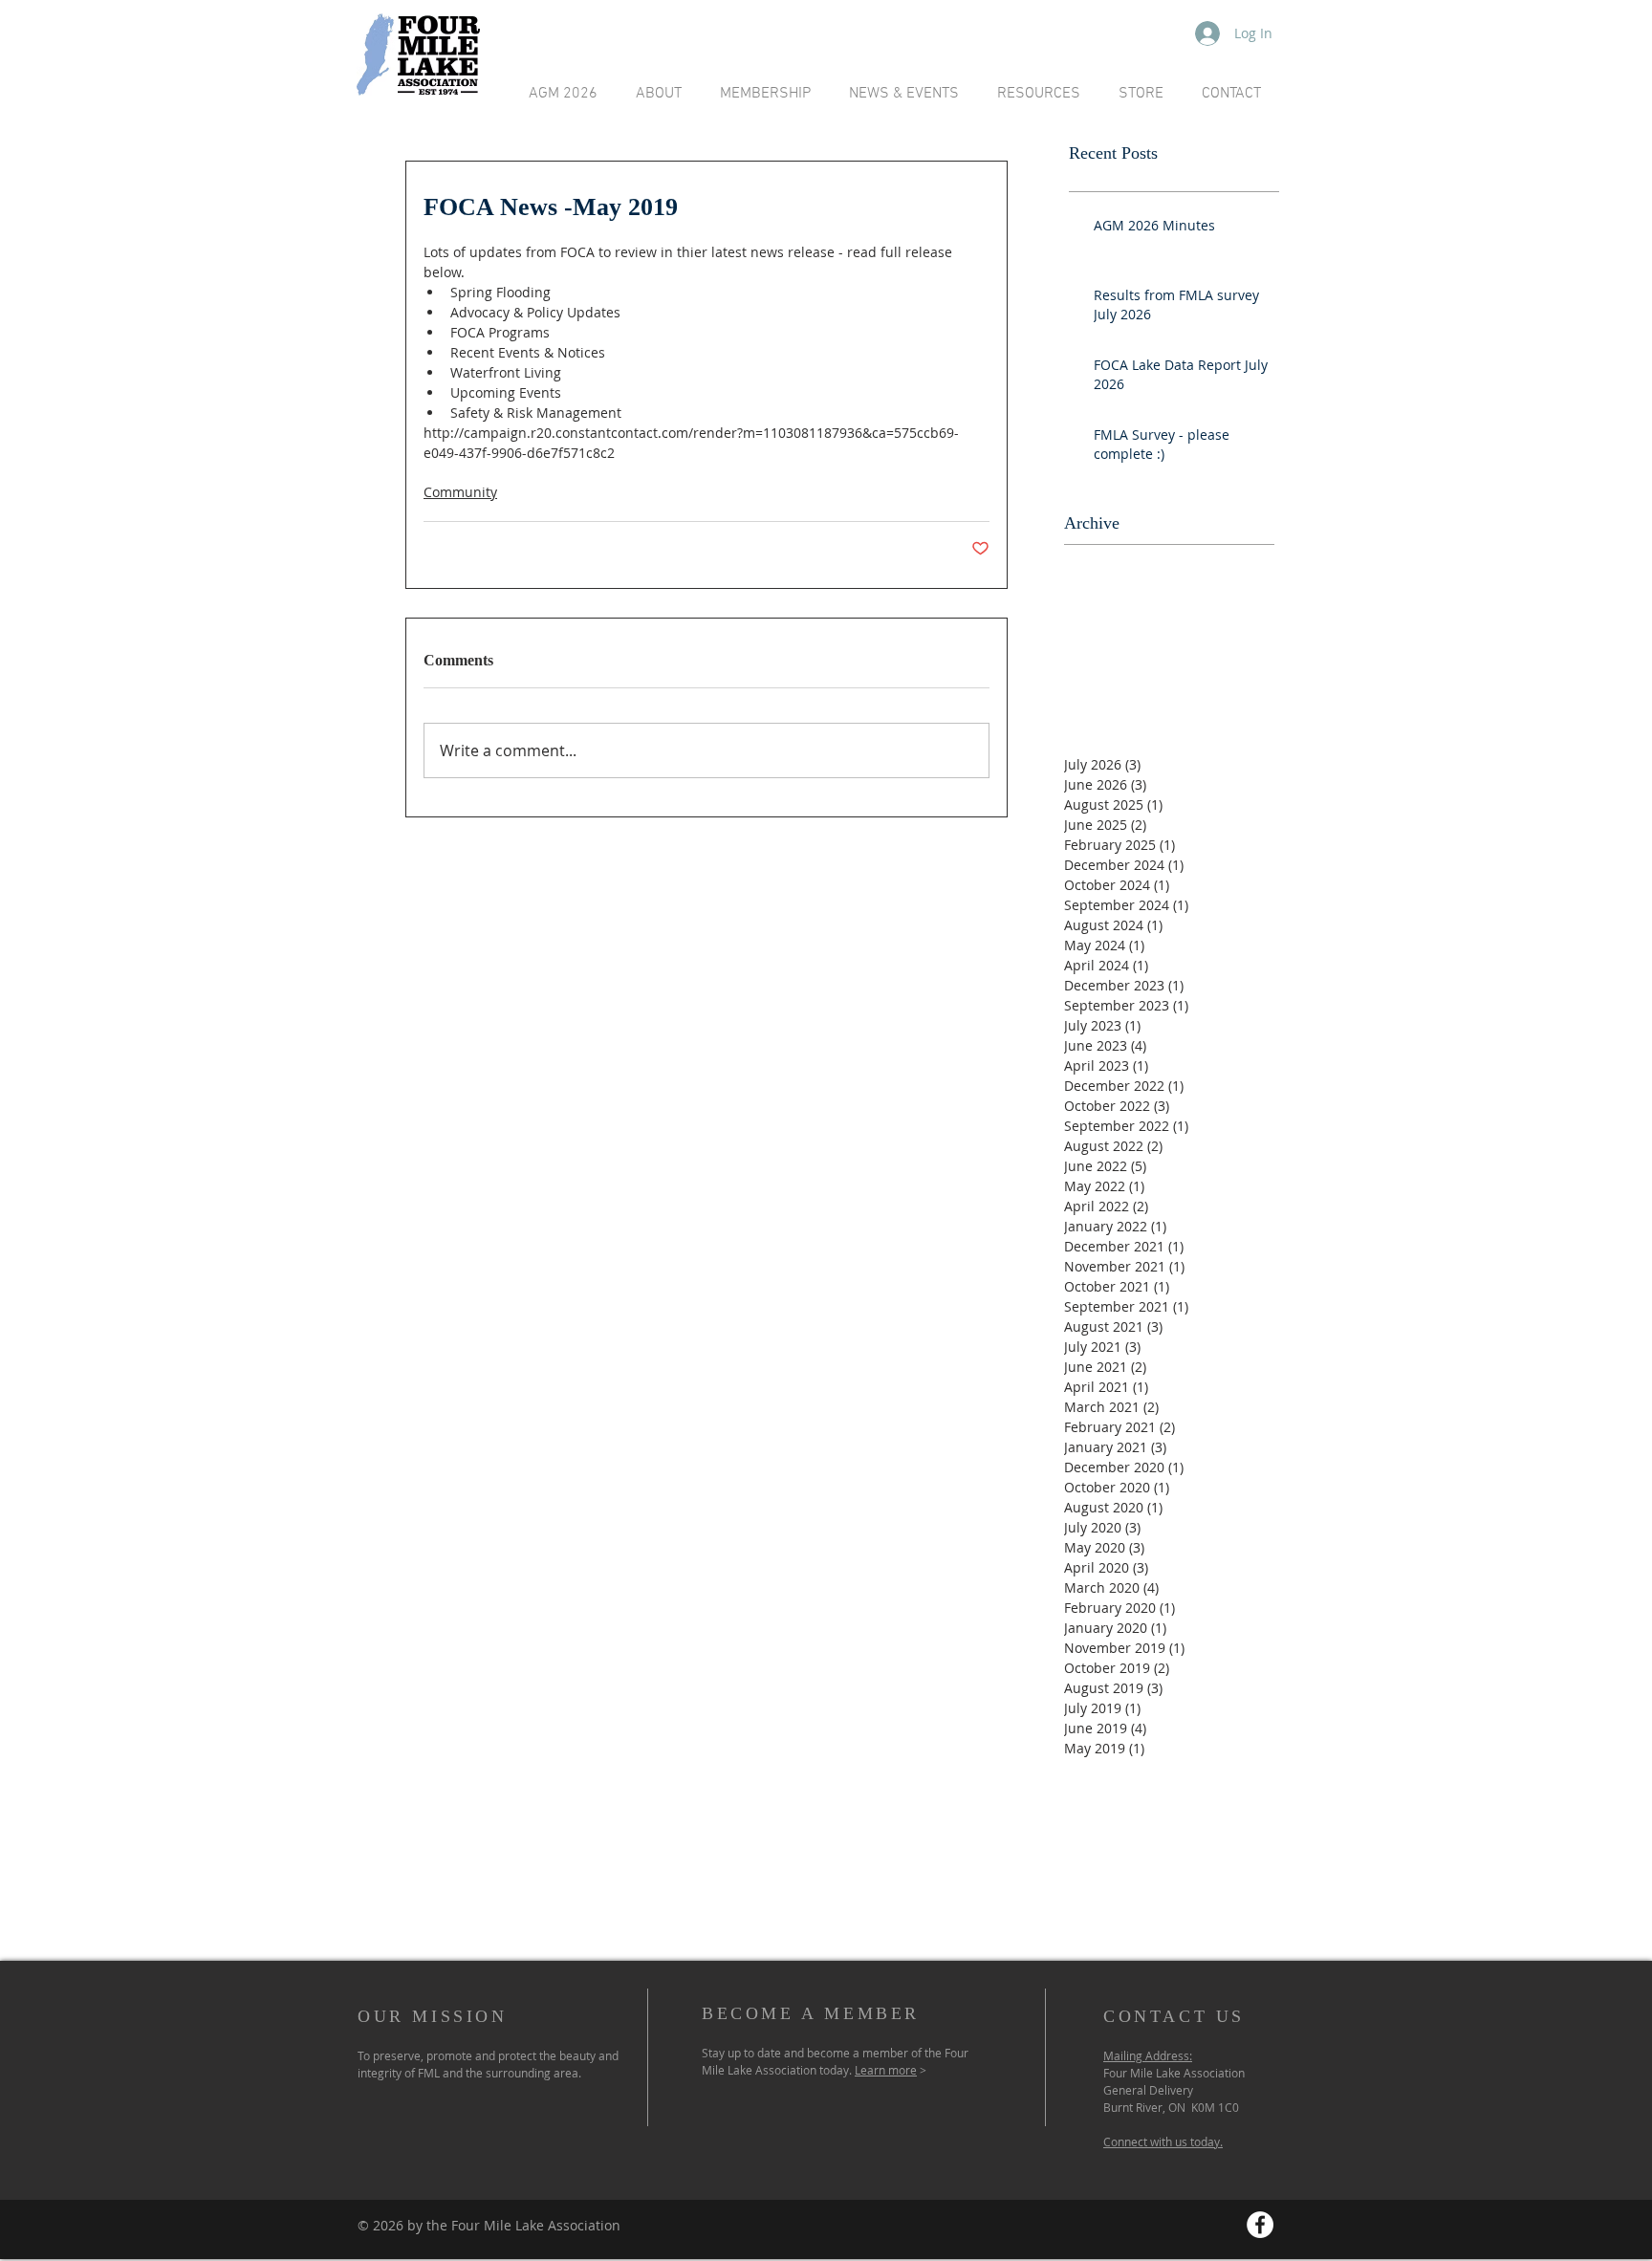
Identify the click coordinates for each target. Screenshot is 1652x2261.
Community (460, 492)
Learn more (886, 2070)
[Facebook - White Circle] (1260, 2225)
